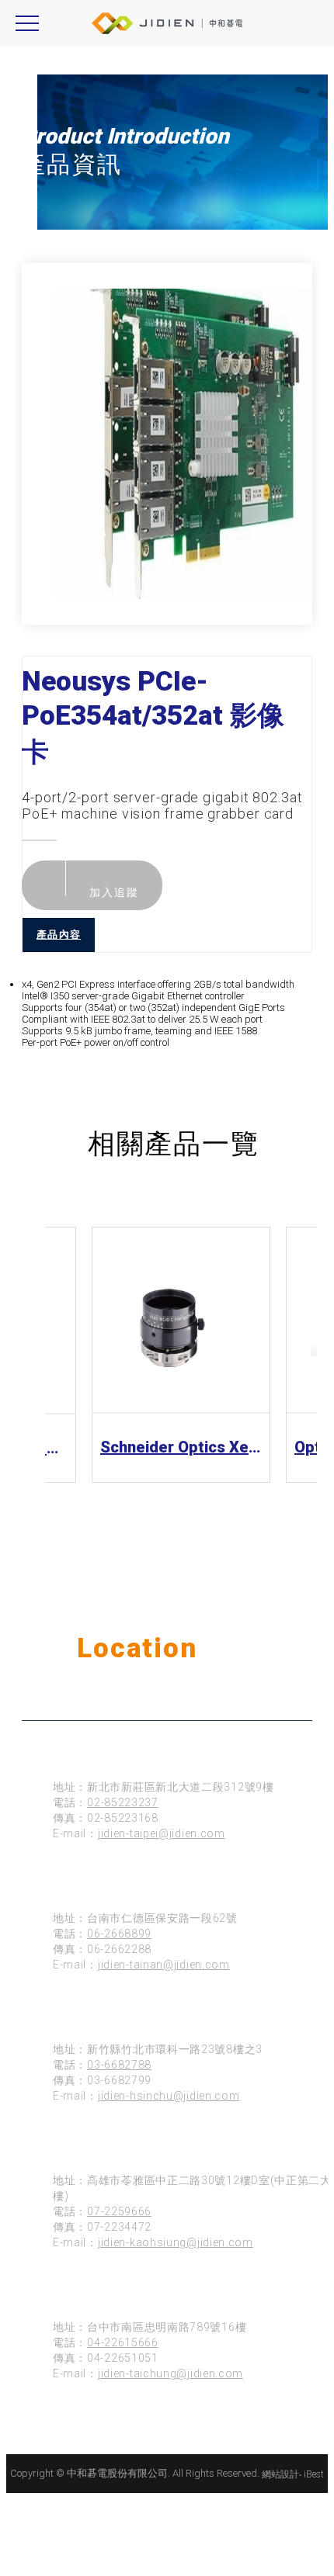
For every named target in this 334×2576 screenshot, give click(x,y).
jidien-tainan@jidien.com (164, 1965)
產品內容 (59, 935)
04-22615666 (123, 2342)
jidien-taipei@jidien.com (162, 1833)
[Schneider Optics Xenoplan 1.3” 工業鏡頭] (181, 1320)
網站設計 (280, 2474)
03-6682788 (119, 2065)
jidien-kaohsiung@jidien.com (176, 2242)
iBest (314, 2474)
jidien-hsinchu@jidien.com (169, 2096)
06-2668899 (119, 1934)
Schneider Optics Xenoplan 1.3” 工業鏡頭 (181, 1447)
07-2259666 (119, 2211)
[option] (183, 444)
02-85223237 (123, 1802)
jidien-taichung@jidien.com (170, 2373)
